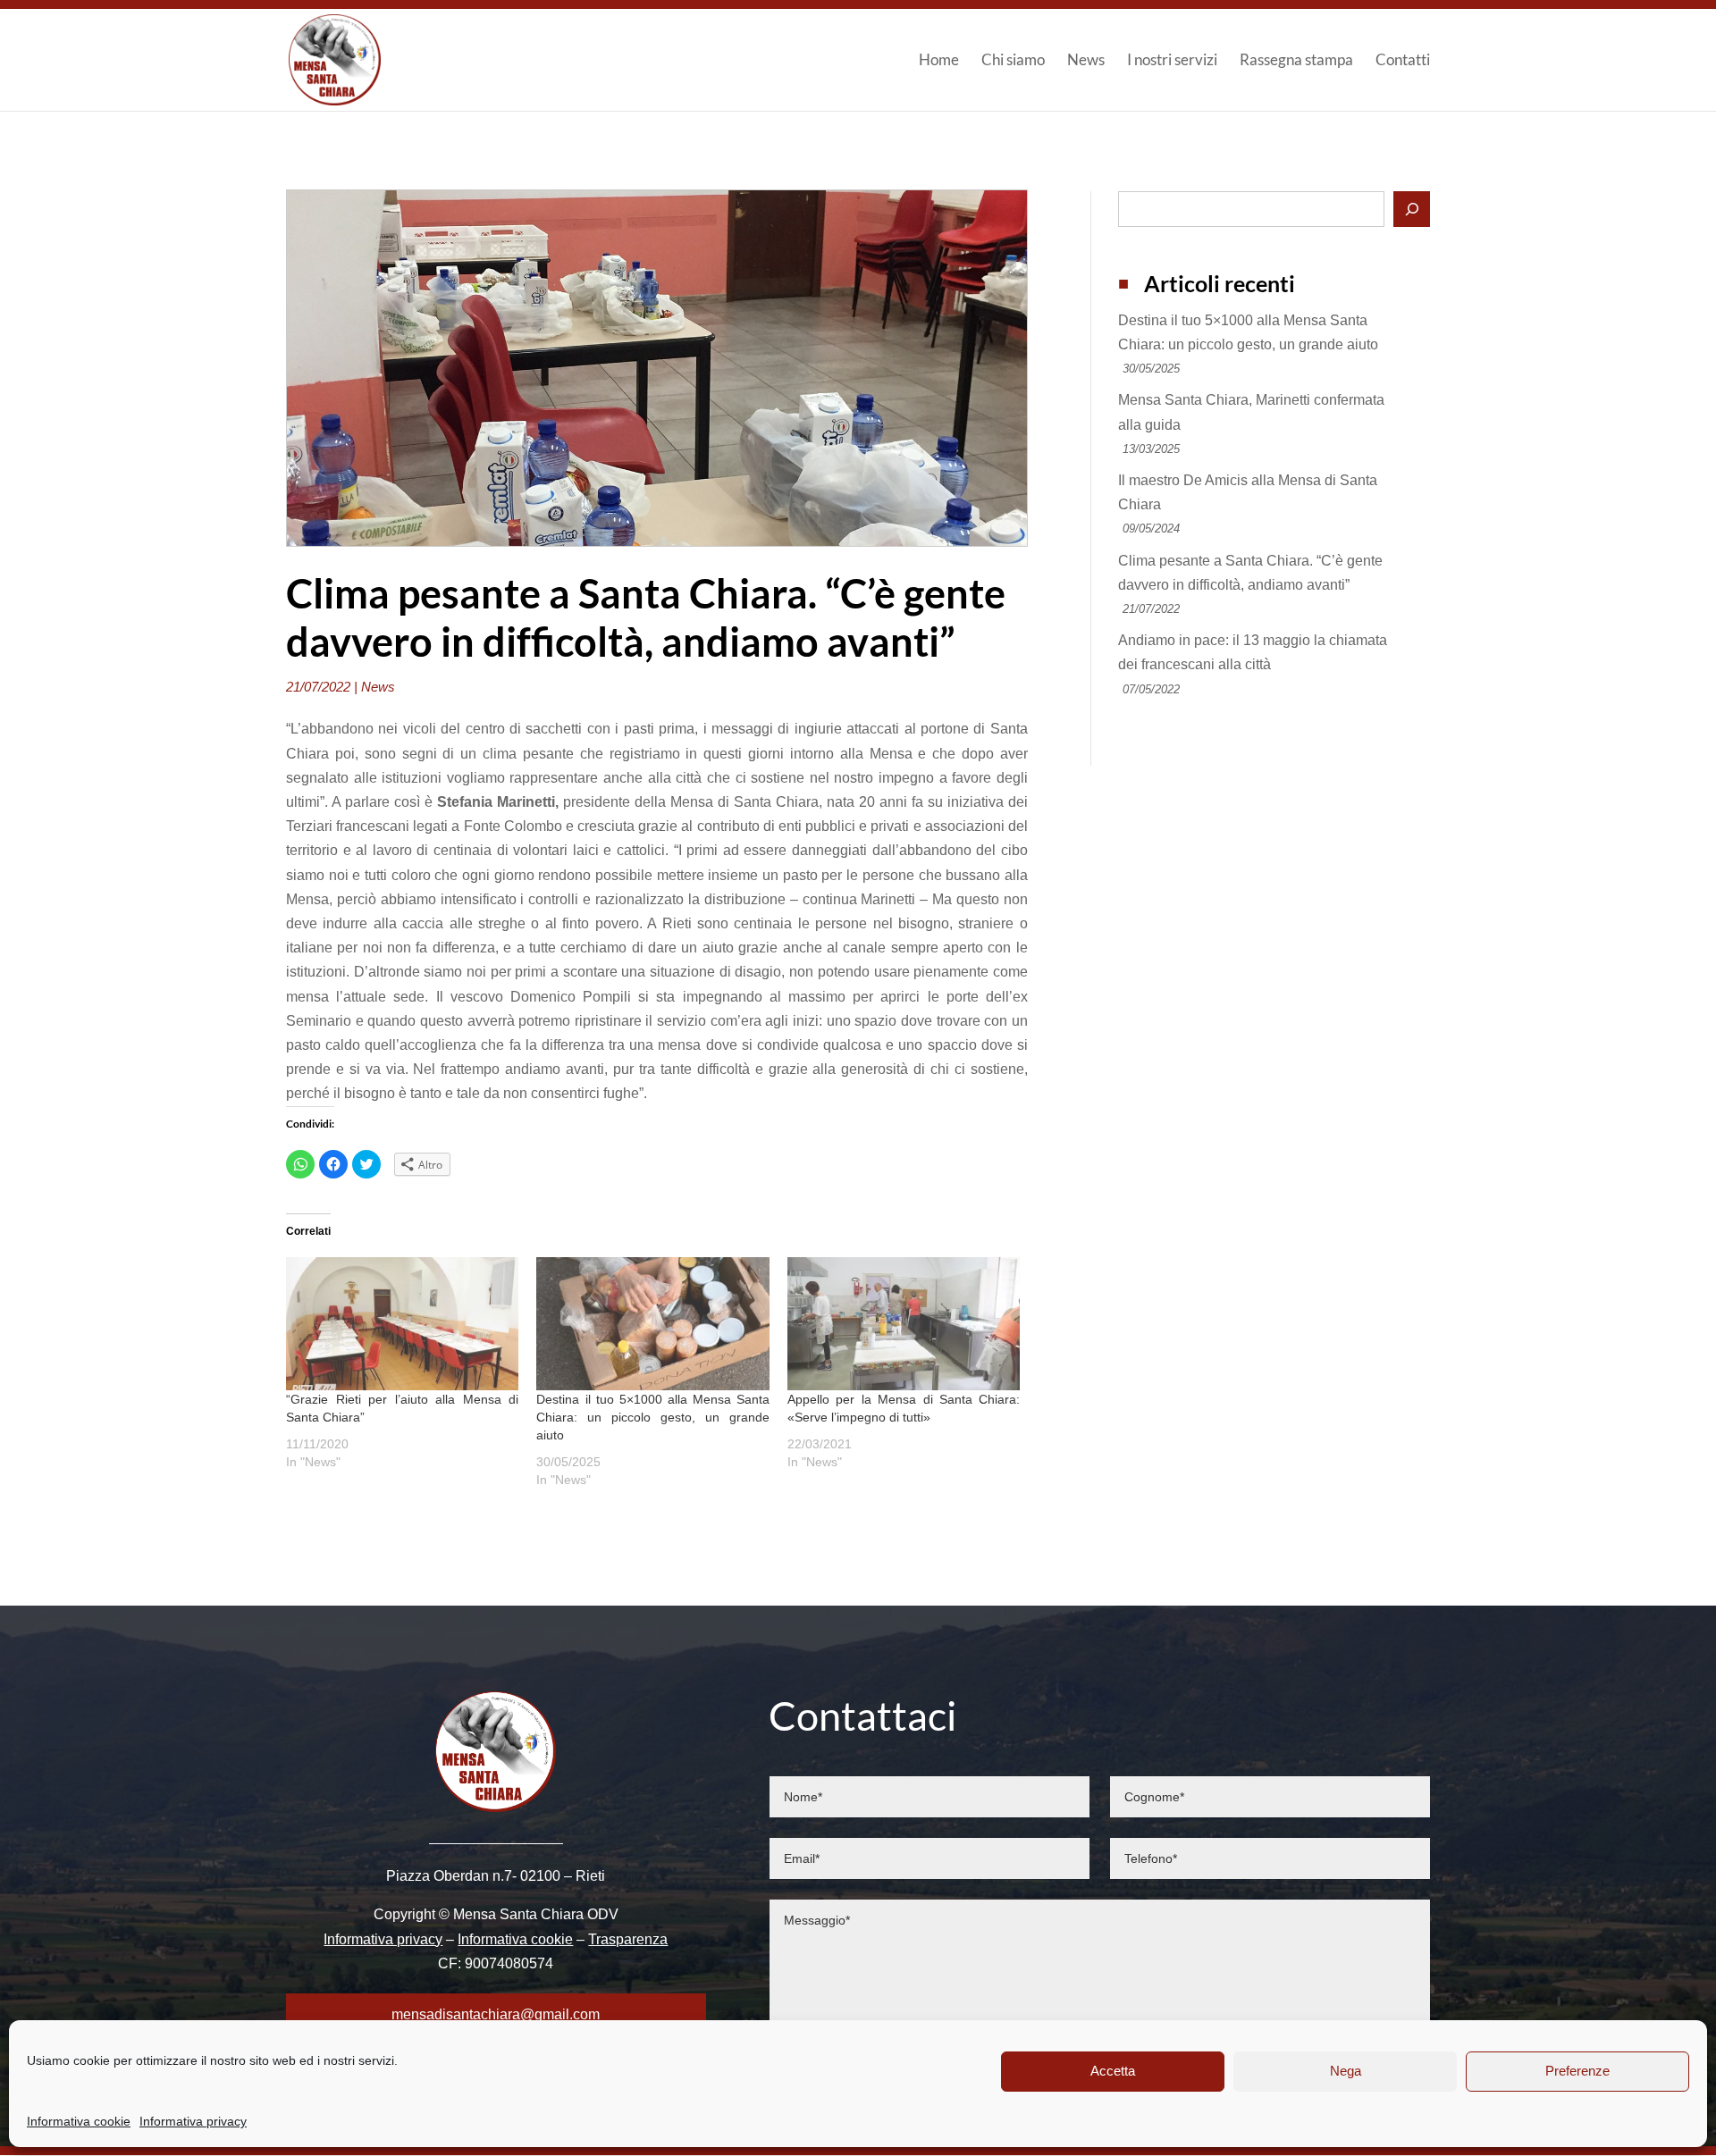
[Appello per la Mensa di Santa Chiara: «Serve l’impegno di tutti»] (904, 1324)
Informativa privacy (193, 2121)
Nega (1346, 2071)
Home (939, 61)
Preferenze (1577, 2071)
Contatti (1403, 61)
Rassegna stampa (1296, 61)
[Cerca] (1412, 209)
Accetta (1113, 2071)
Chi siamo (1013, 61)
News (1086, 61)
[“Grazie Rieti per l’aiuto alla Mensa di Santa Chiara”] (402, 1324)
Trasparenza (628, 1939)
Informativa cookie (79, 2121)
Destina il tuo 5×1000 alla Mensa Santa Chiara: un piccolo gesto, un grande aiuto (652, 1417)
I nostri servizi (1172, 61)
